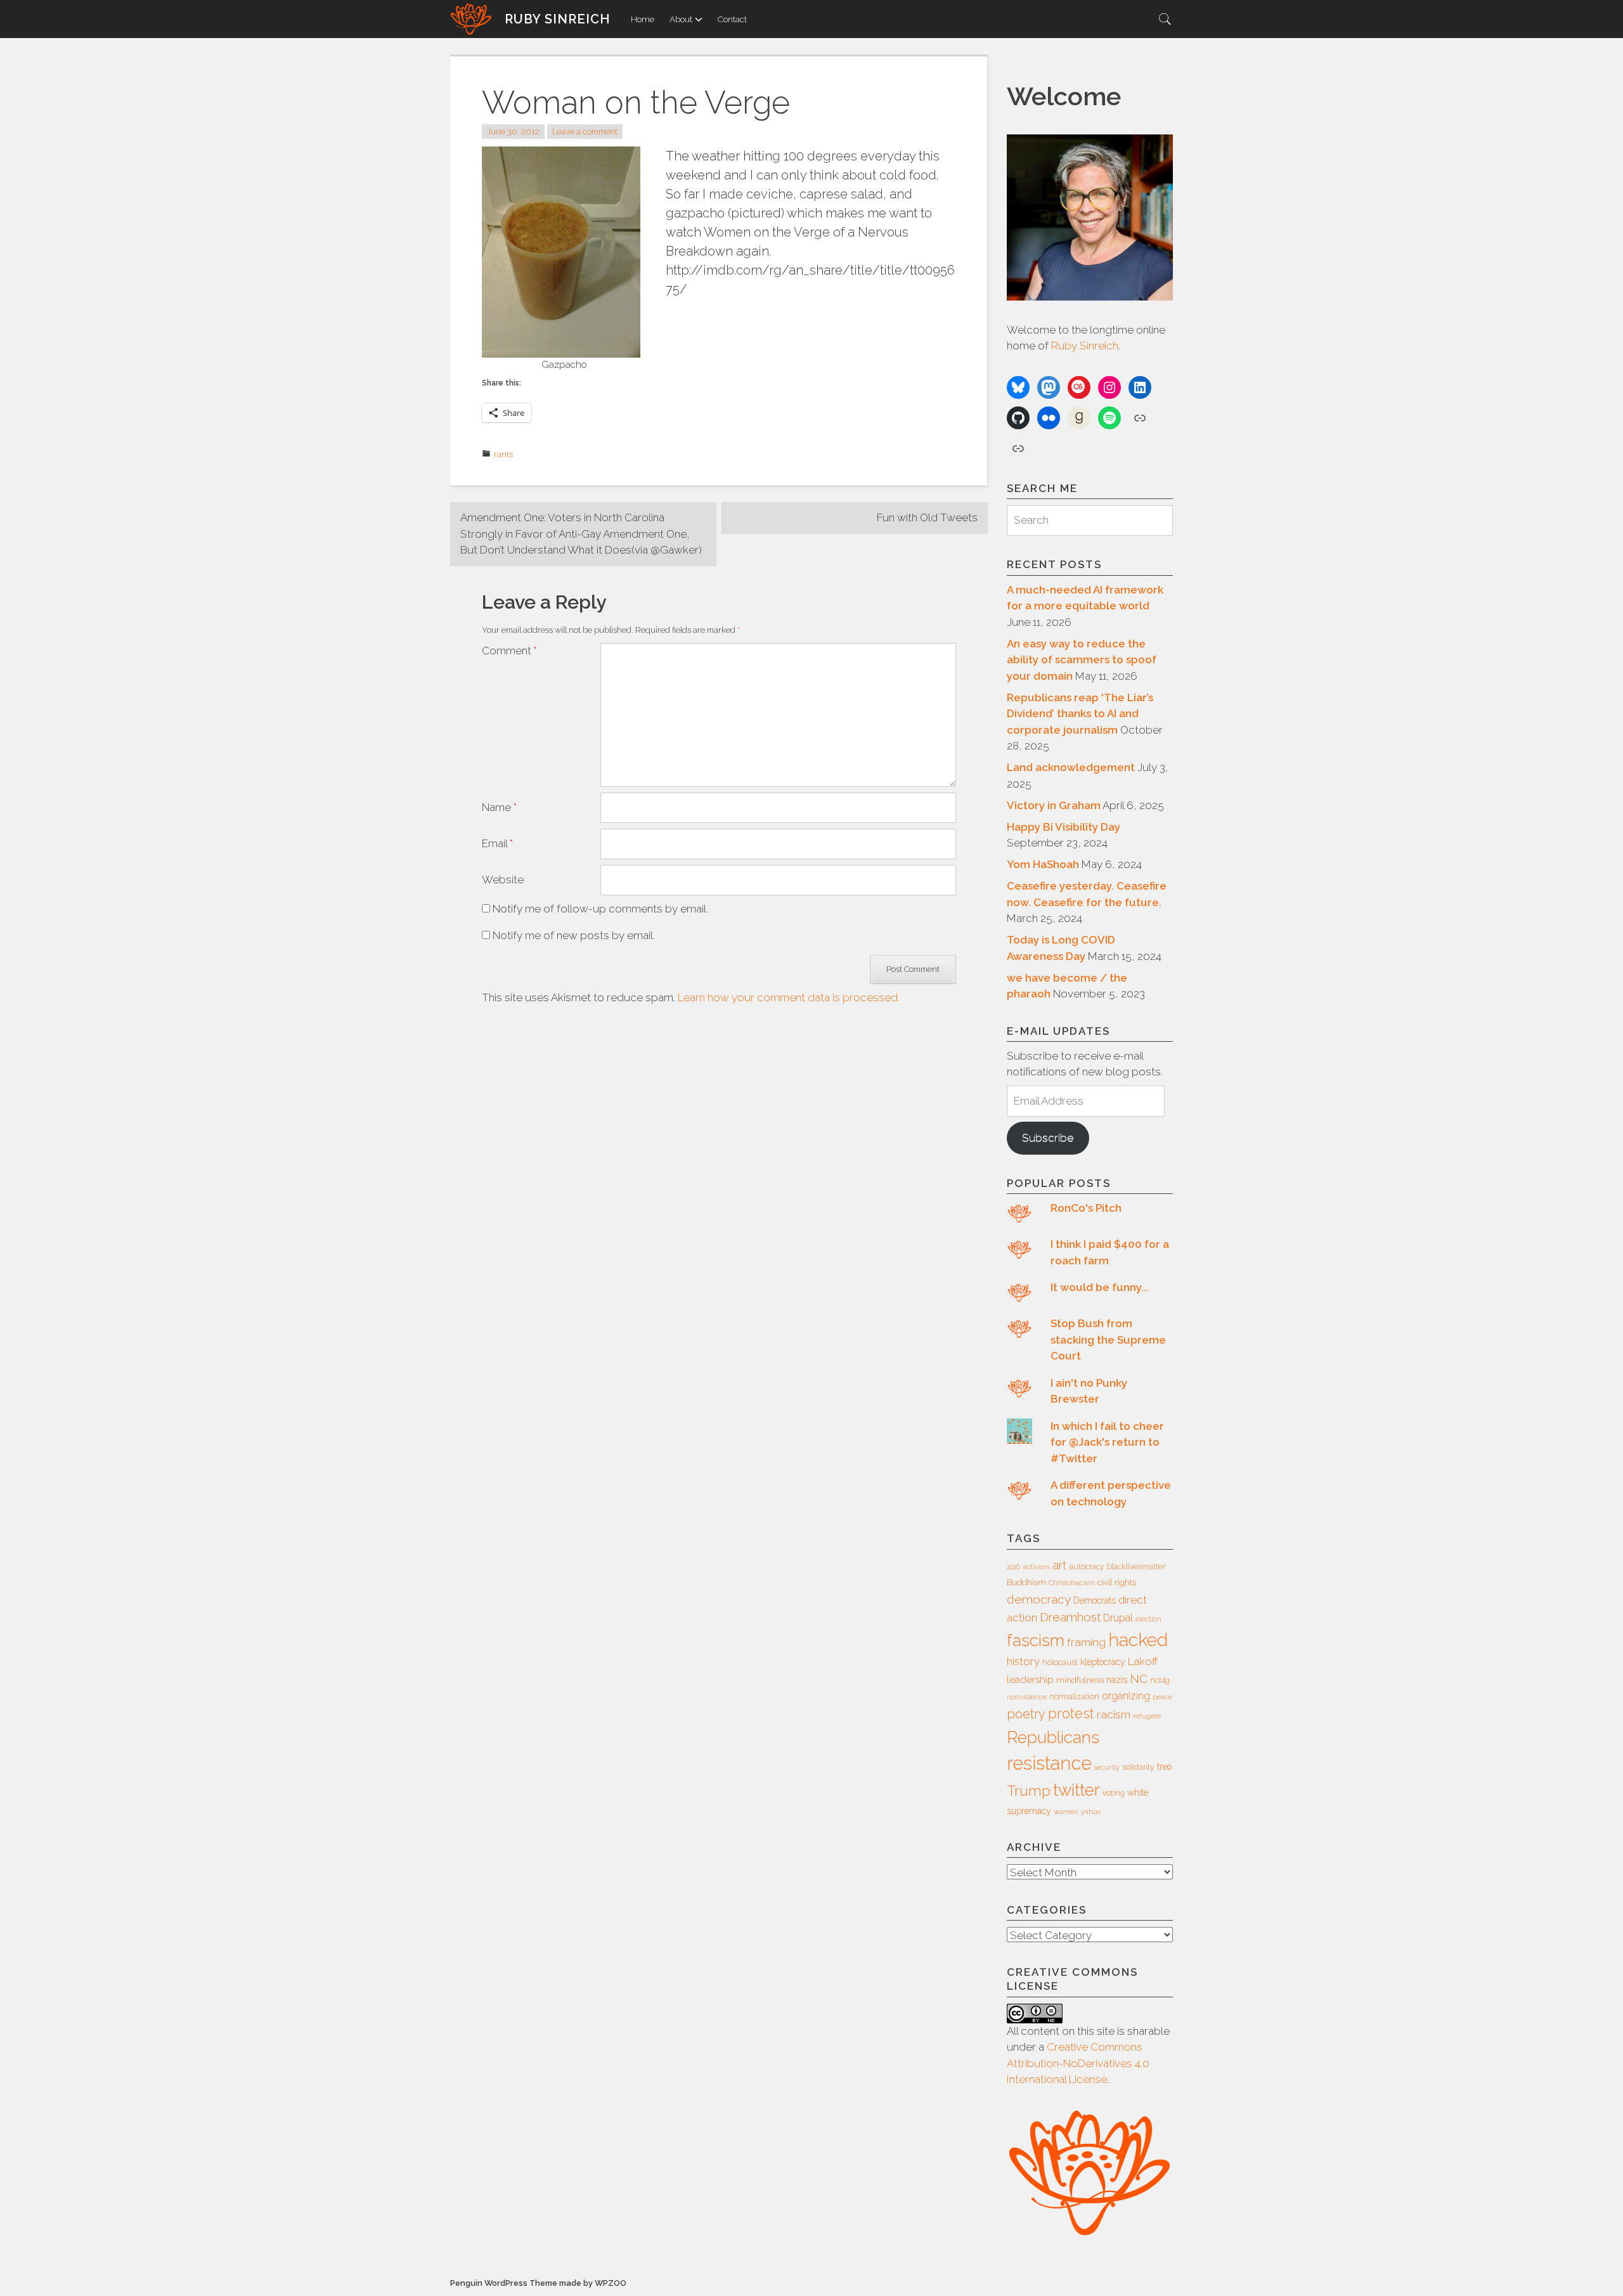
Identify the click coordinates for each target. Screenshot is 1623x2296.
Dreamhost (1070, 1617)
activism (1036, 1567)
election (1148, 1619)
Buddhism (1026, 1582)
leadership (1030, 1680)
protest (1071, 1714)
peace (1162, 1697)
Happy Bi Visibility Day (1064, 827)
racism (1114, 1715)
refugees (1147, 1716)
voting (1114, 1793)
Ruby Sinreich (558, 19)
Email (497, 843)
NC (1139, 1678)
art (1059, 1565)
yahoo (1091, 1812)
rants (503, 454)
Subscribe (1048, 1138)
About (681, 19)
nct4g (1160, 1680)
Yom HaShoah (1043, 864)
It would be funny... (1100, 1287)
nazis (1117, 1680)
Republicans (1053, 1737)
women (1066, 1812)
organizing (1126, 1696)
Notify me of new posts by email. (574, 935)
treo (1164, 1767)
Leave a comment (585, 132)
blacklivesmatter (1136, 1567)
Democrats (1095, 1600)
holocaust (1060, 1663)
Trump (1029, 1791)
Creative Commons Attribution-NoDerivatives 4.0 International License (1078, 2063)
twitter (1077, 1790)
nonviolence (1027, 1697)
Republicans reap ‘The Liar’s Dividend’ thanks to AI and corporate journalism (1080, 714)
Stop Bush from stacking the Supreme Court (1108, 1339)
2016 (1013, 1567)
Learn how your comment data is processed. (789, 997)
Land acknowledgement (1071, 767)
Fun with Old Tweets (927, 517)
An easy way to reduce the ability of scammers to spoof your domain (1082, 660)
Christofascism (1072, 1583)
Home (643, 19)
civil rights (1117, 1582)
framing (1086, 1642)
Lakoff (1143, 1661)
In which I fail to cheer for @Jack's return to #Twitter (1107, 1442)
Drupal (1118, 1618)
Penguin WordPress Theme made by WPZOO (538, 2283)
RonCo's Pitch (1086, 1208)
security (1107, 1767)
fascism (1036, 1640)
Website (503, 879)
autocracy (1087, 1567)
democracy (1039, 1599)
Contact (732, 19)
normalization (1074, 1697)
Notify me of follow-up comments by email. (600, 909)
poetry (1026, 1714)
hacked (1138, 1640)
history (1023, 1661)
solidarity (1138, 1767)
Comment (509, 651)
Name (499, 807)
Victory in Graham (1054, 805)
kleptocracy (1103, 1662)
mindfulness (1080, 1680)
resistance (1049, 1763)
